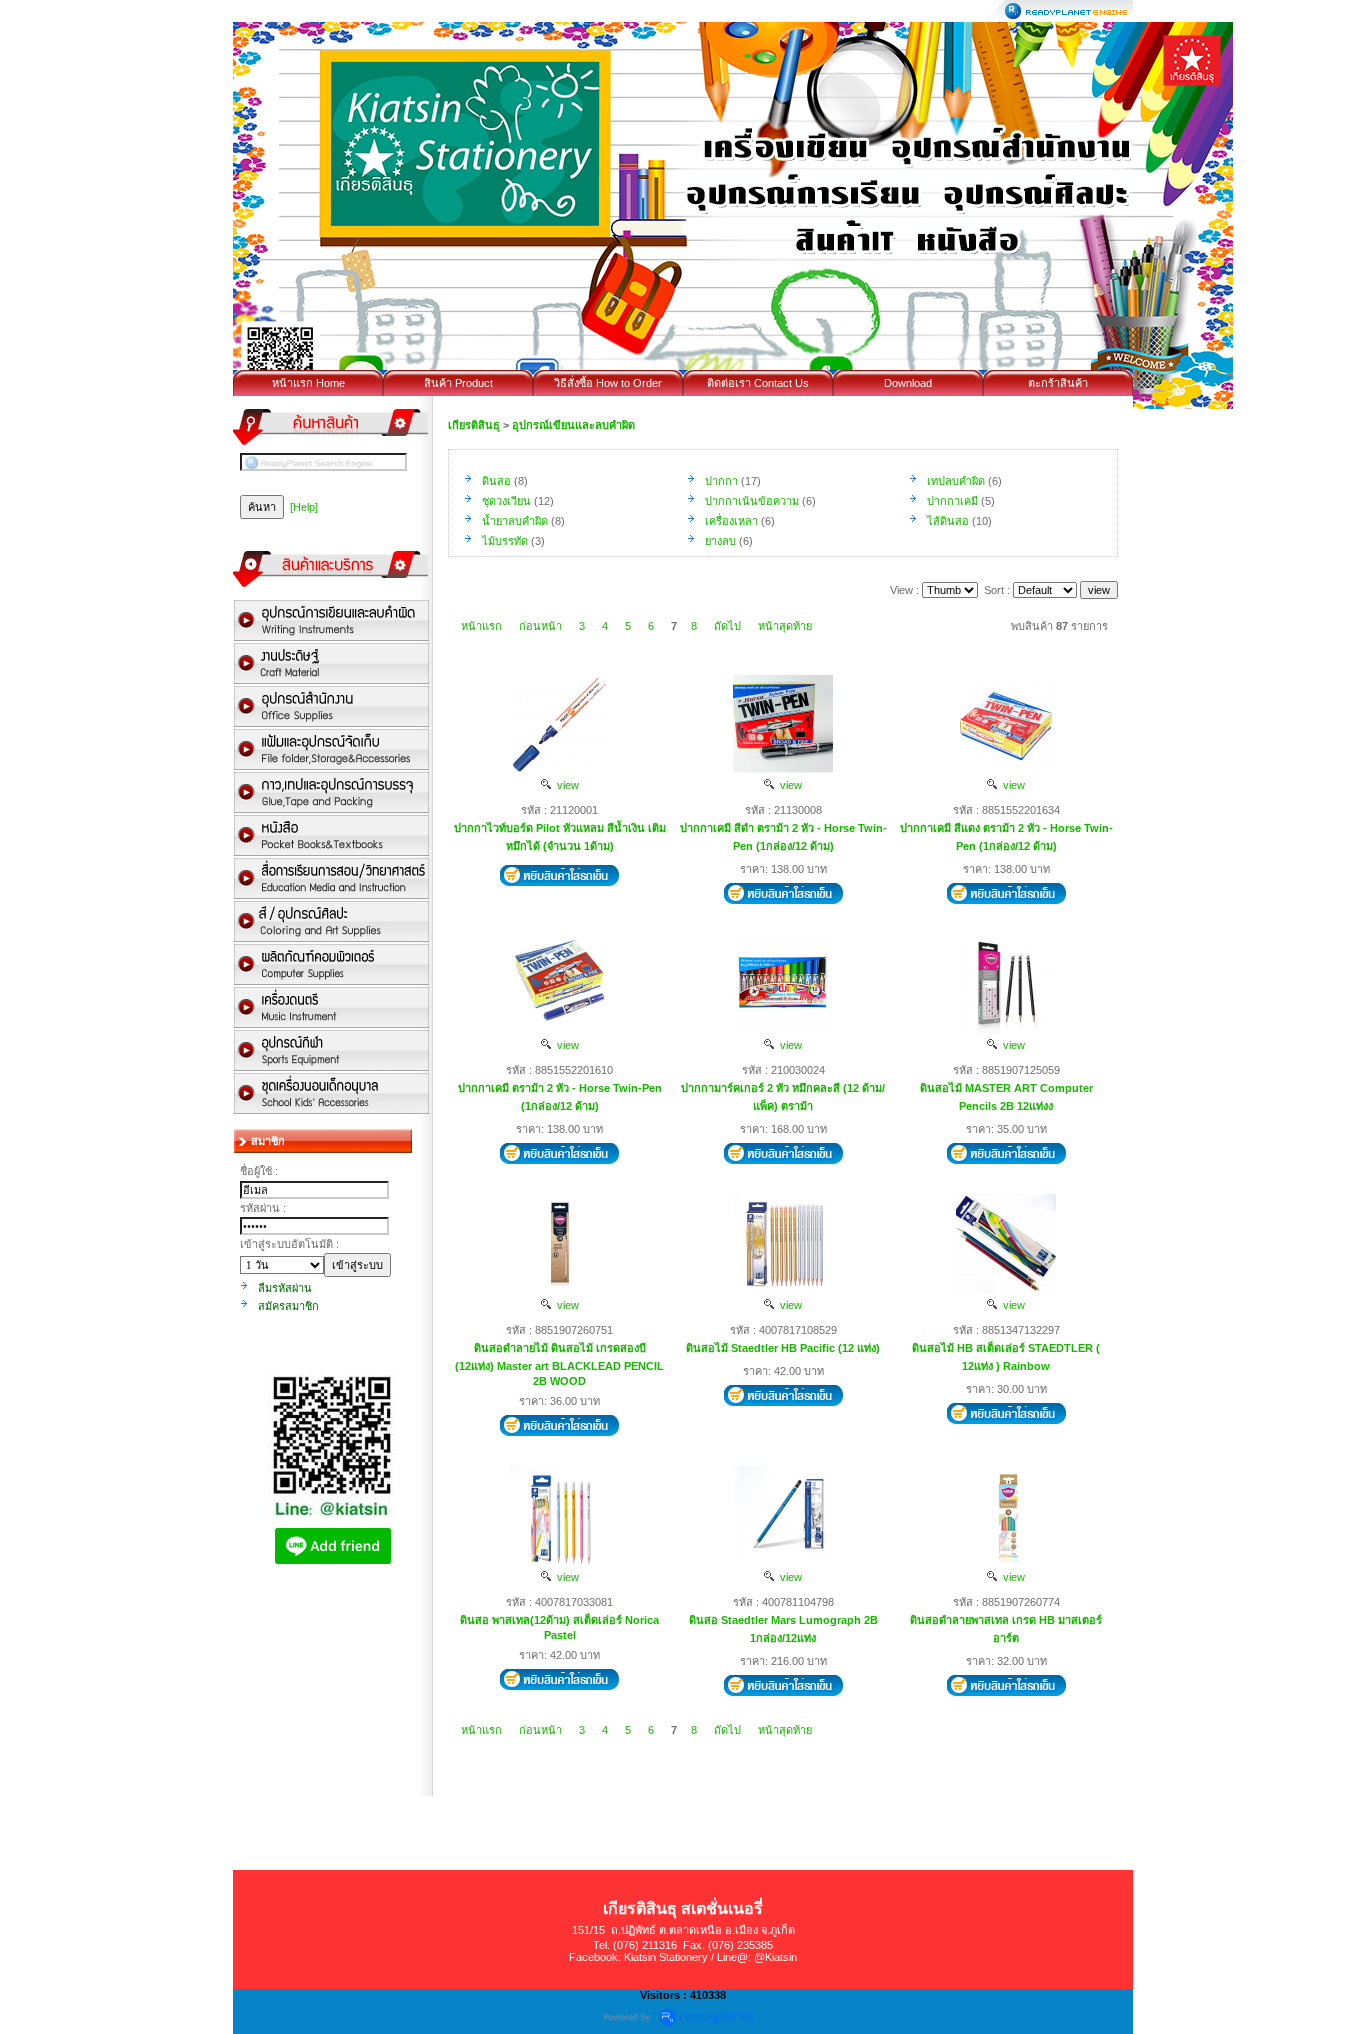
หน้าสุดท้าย (785, 626)
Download (908, 383)
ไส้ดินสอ (948, 521)
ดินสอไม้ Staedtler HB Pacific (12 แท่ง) (783, 1348)
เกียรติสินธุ (474, 425)
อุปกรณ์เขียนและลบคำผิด (573, 425)
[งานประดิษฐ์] (332, 664)
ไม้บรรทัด (505, 541)
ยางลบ (720, 541)
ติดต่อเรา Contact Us (758, 383)
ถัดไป (727, 626)
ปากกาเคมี (952, 501)
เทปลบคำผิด (956, 481)
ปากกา (721, 481)
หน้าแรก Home (308, 383)
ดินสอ (496, 481)
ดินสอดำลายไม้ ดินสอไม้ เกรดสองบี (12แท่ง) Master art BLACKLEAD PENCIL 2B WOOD (559, 1364)
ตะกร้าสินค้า (1058, 383)
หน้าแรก (481, 626)
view (565, 785)
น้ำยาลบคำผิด (515, 521)
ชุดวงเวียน (506, 501)
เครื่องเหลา (731, 521)
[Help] (304, 507)
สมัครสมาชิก (288, 1306)
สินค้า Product (458, 383)
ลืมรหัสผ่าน (285, 1288)
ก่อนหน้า (540, 626)
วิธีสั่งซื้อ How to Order (608, 383)
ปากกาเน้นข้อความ (752, 501)
